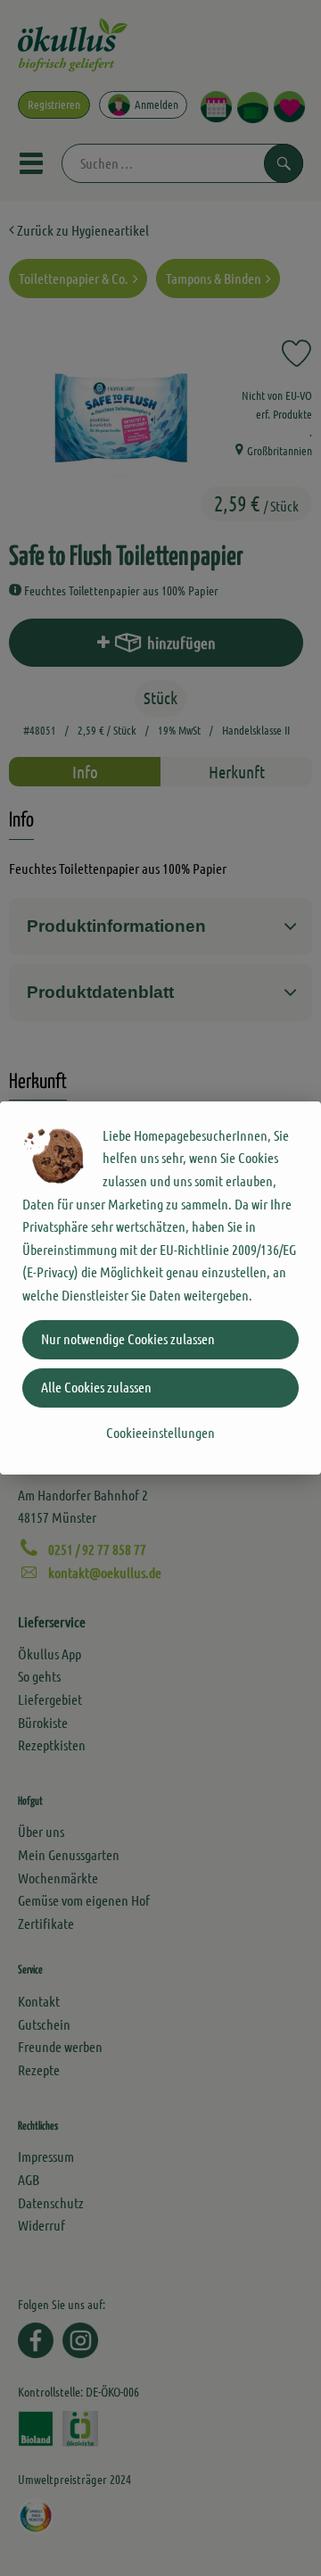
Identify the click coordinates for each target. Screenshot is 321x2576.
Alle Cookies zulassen (96, 1387)
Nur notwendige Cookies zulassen (128, 1338)
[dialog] (160, 1288)
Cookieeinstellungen (160, 1432)
